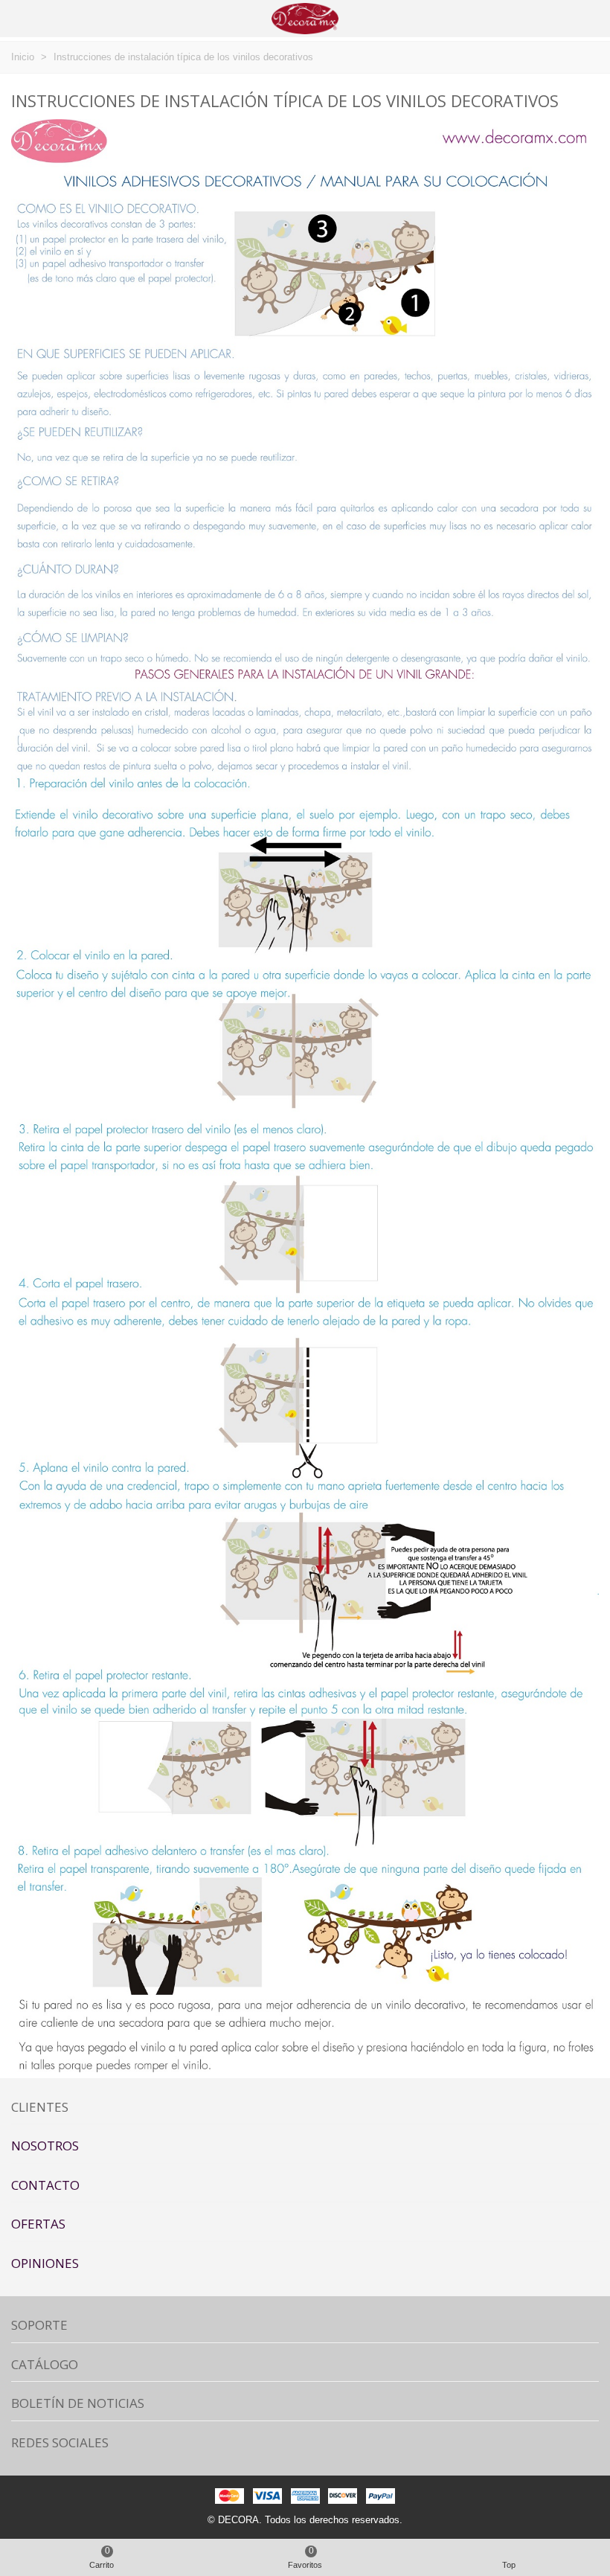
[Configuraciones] (585, 19)
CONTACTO (45, 2185)
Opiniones (45, 2263)
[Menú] (25, 19)
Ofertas (38, 2224)
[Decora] (305, 18)
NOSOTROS (45, 2146)
